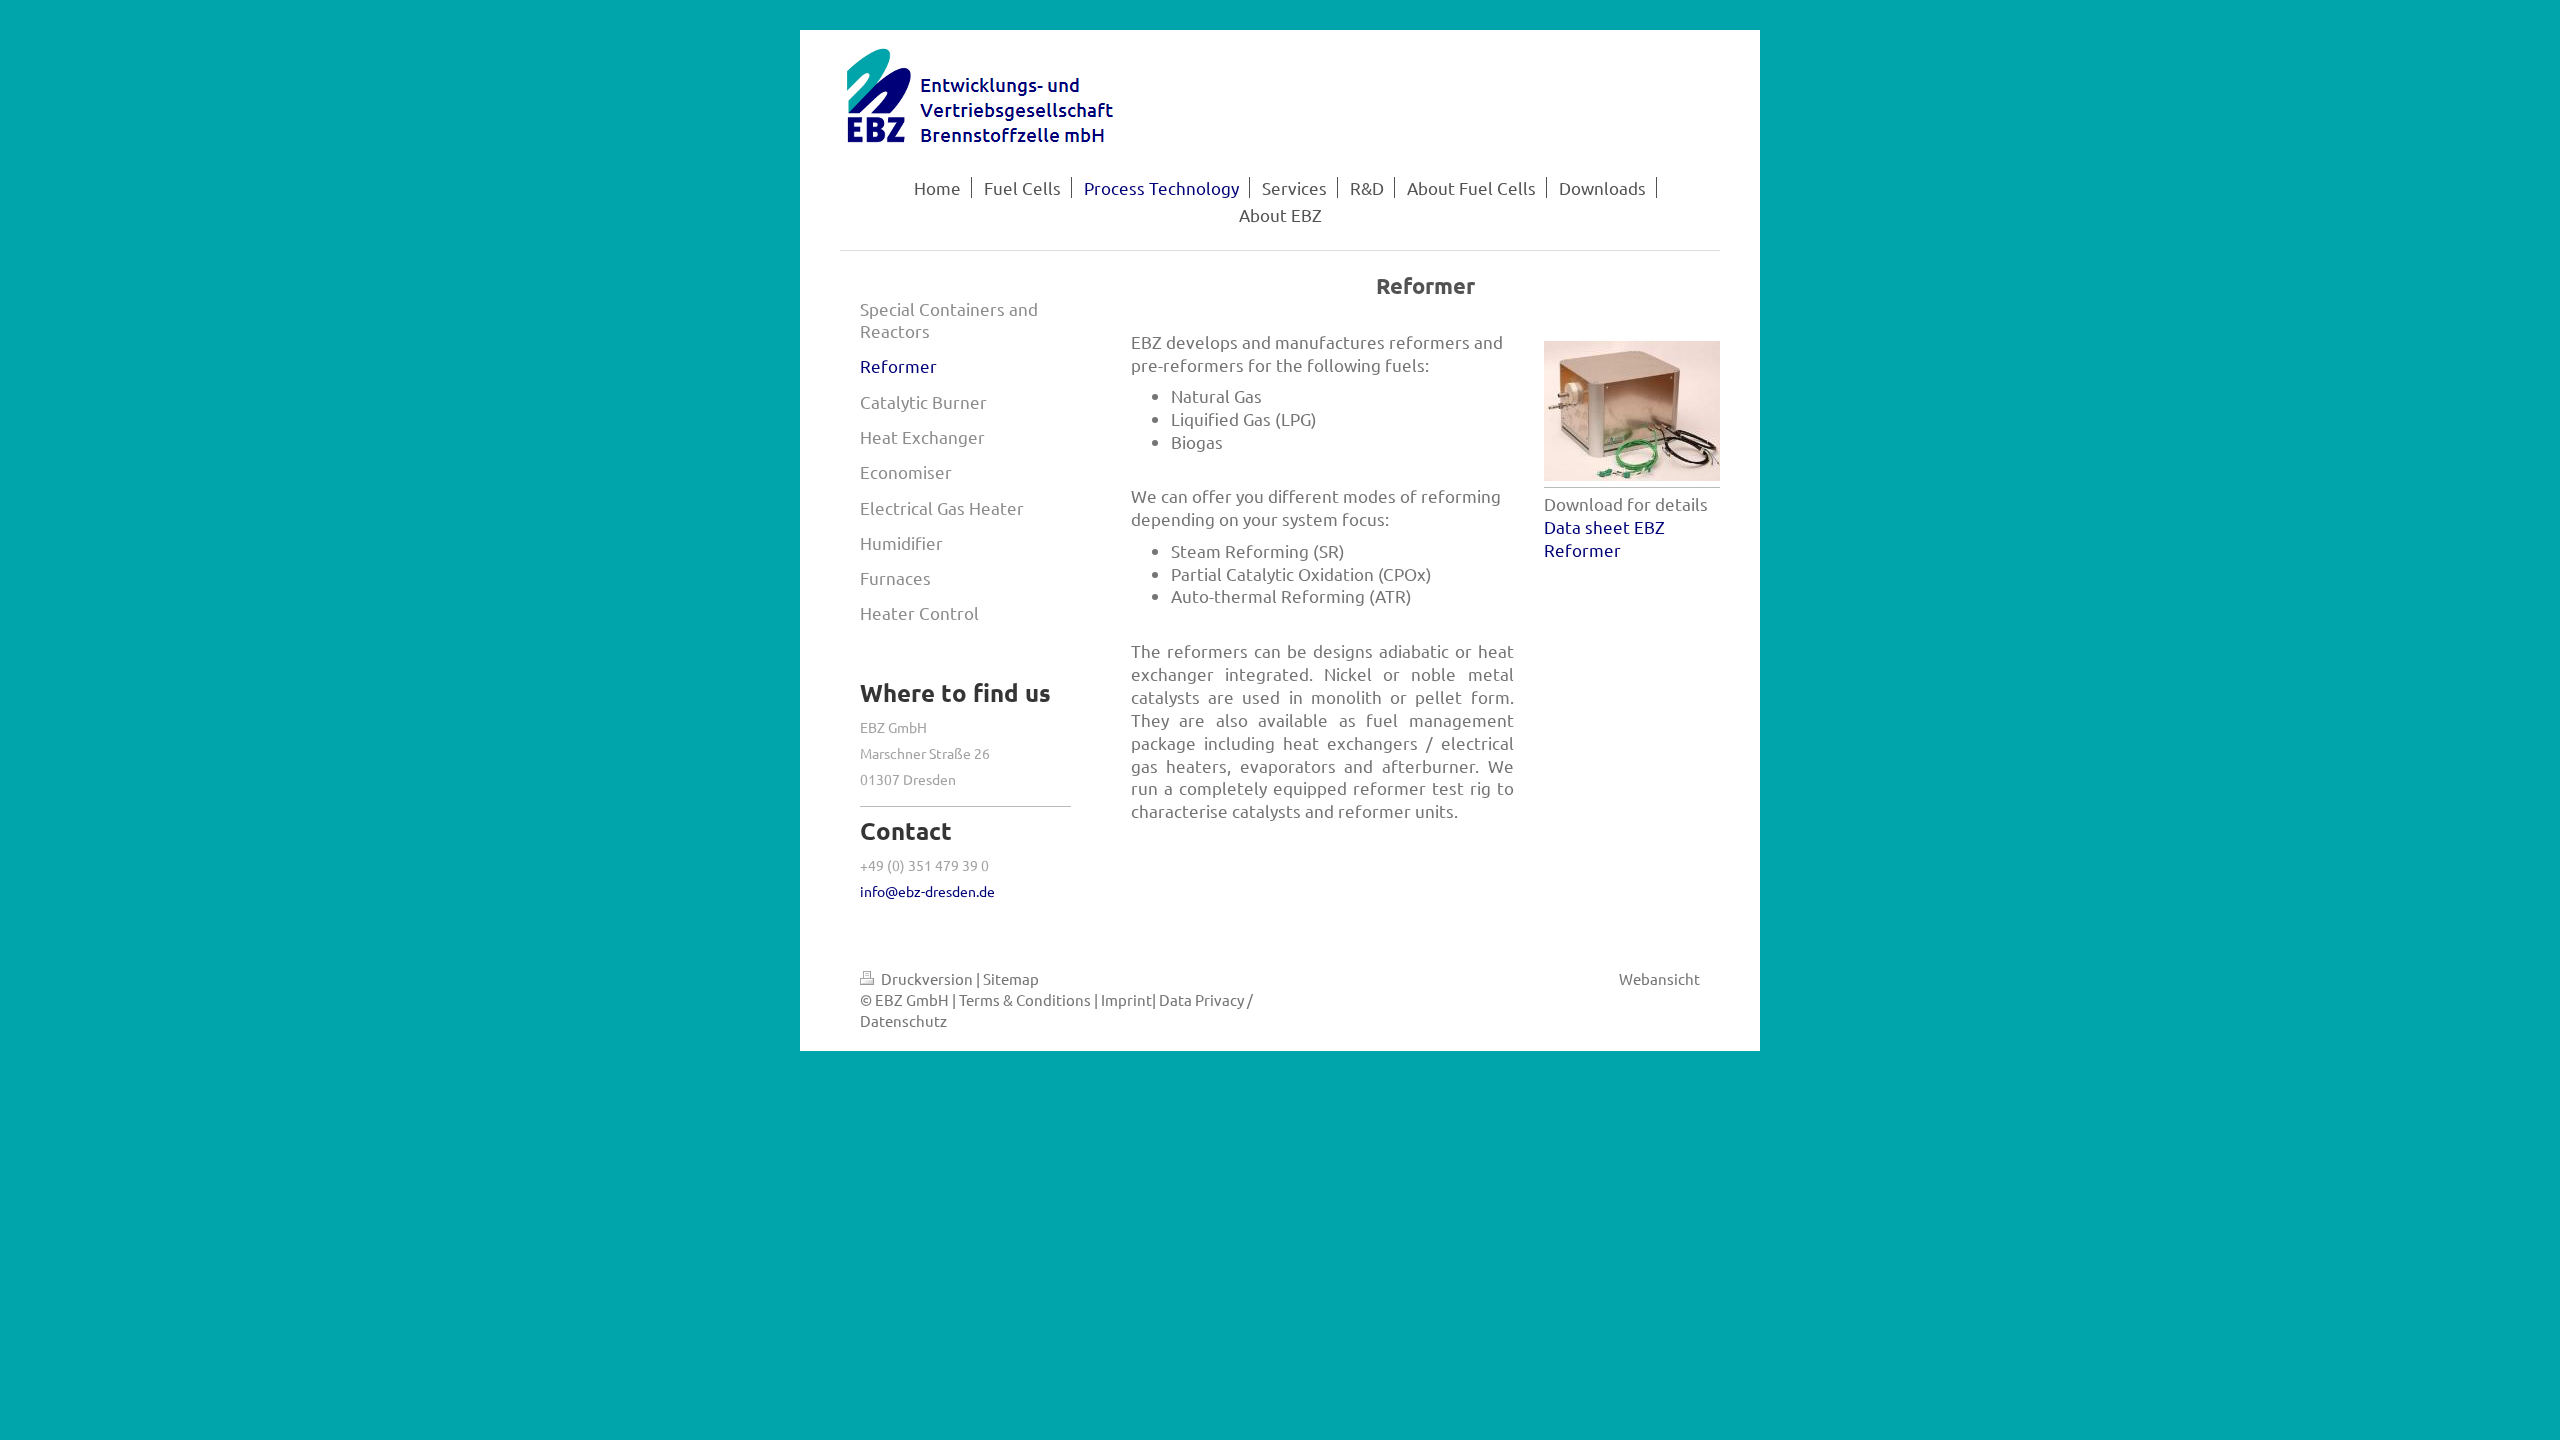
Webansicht (1659, 978)
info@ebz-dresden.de (927, 891)
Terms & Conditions (1025, 999)
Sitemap (1011, 978)
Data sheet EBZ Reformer (1604, 538)
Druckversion (927, 978)
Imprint (1126, 999)
